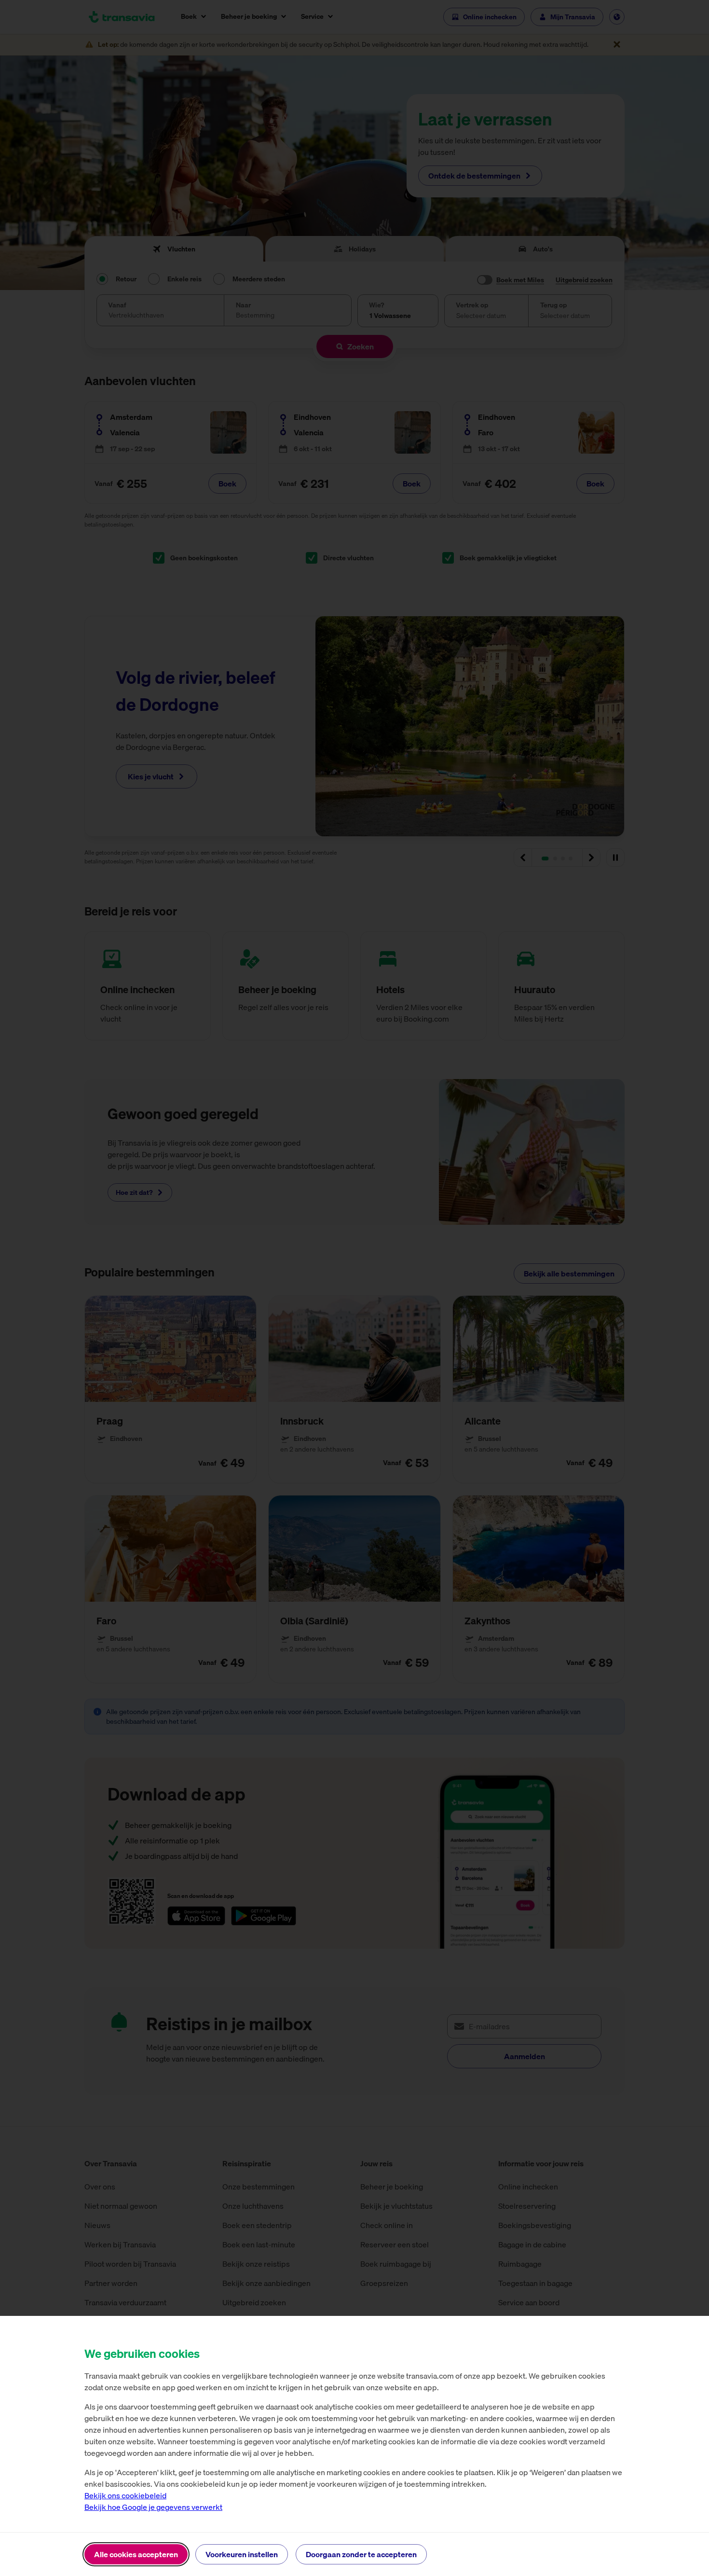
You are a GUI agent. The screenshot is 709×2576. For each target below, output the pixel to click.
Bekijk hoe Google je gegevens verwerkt (153, 2507)
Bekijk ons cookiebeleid (125, 2495)
